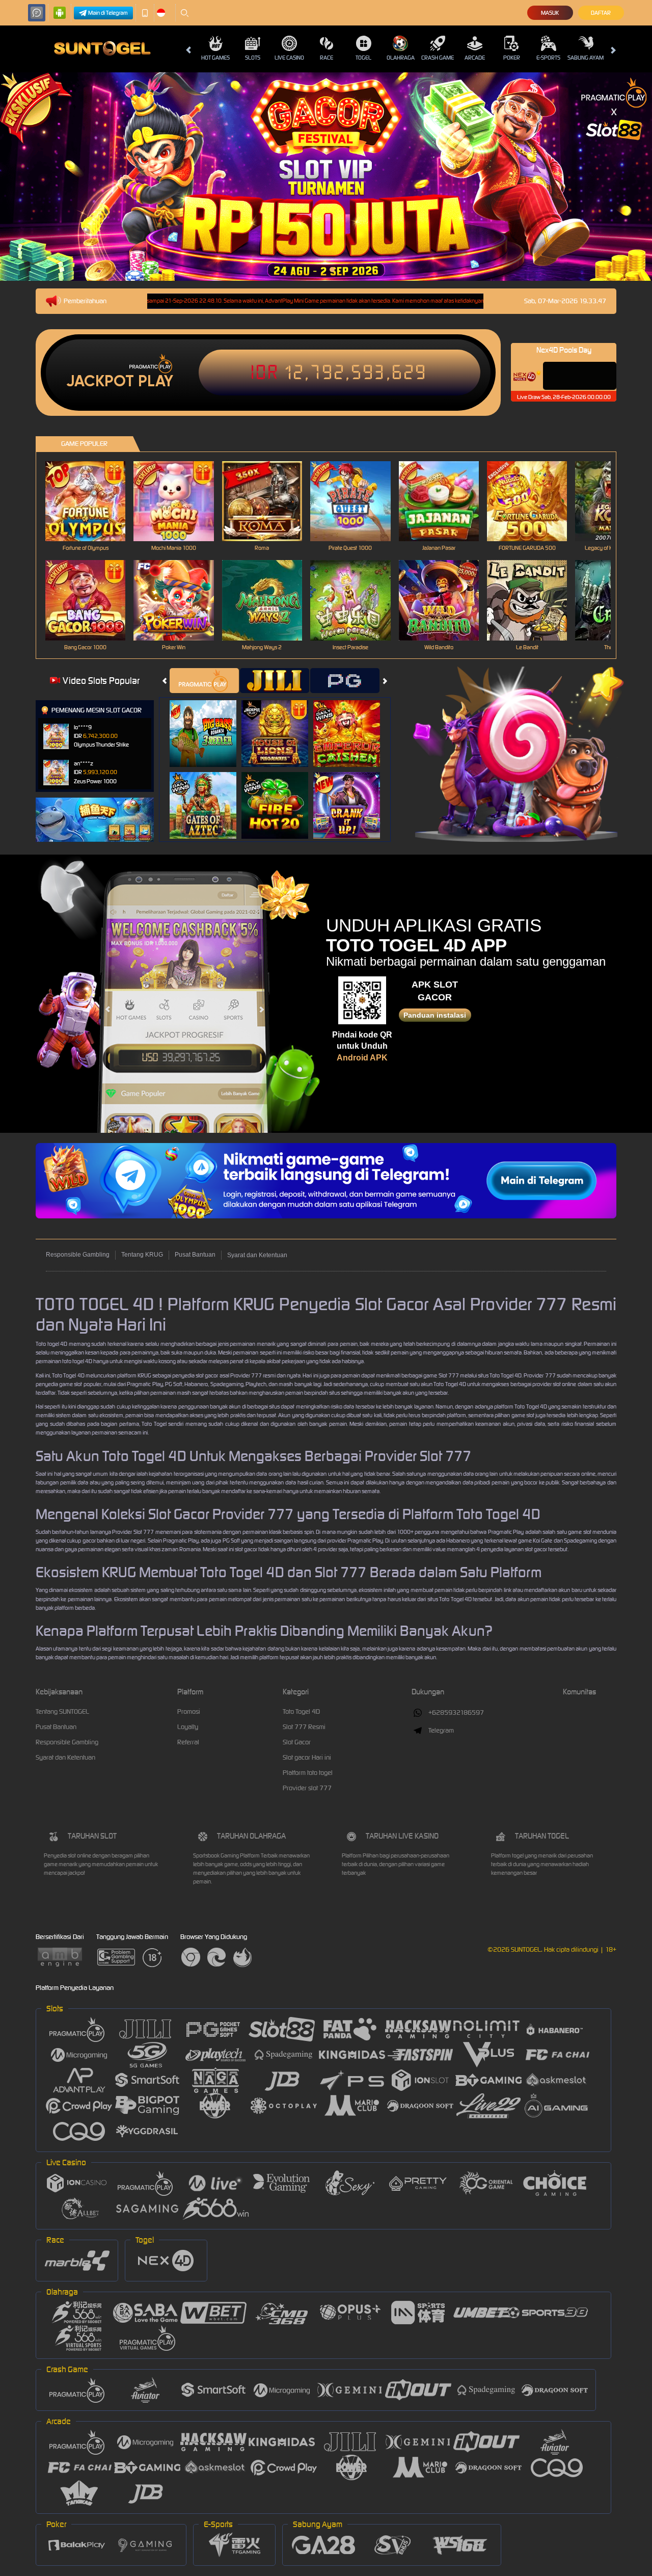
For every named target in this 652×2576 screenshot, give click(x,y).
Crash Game (438, 58)
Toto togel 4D (51, 1344)
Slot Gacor (297, 1742)
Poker (512, 58)
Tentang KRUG (142, 1255)
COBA (209, 723)
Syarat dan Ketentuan (257, 1255)
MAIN (92, 501)
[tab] (204, 681)
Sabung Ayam (586, 58)
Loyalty (188, 1727)
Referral (188, 1742)
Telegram (441, 1730)
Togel (363, 58)
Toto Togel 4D (301, 1711)
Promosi (189, 1711)
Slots (253, 58)
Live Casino (289, 58)
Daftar (601, 13)
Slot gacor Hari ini (307, 1757)
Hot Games (215, 58)
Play (156, 381)
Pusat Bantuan (195, 1255)
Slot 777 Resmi (304, 1727)
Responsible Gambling (78, 1255)
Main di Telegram (108, 13)
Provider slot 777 (307, 1788)
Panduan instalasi (435, 1015)
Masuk (550, 13)
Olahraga (401, 58)
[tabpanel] (326, 177)
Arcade (475, 58)
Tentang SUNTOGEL (62, 1711)
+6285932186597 (456, 1712)
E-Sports (548, 58)
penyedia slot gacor (195, 1375)
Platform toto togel (308, 1773)
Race (327, 58)
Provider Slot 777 (133, 1532)
